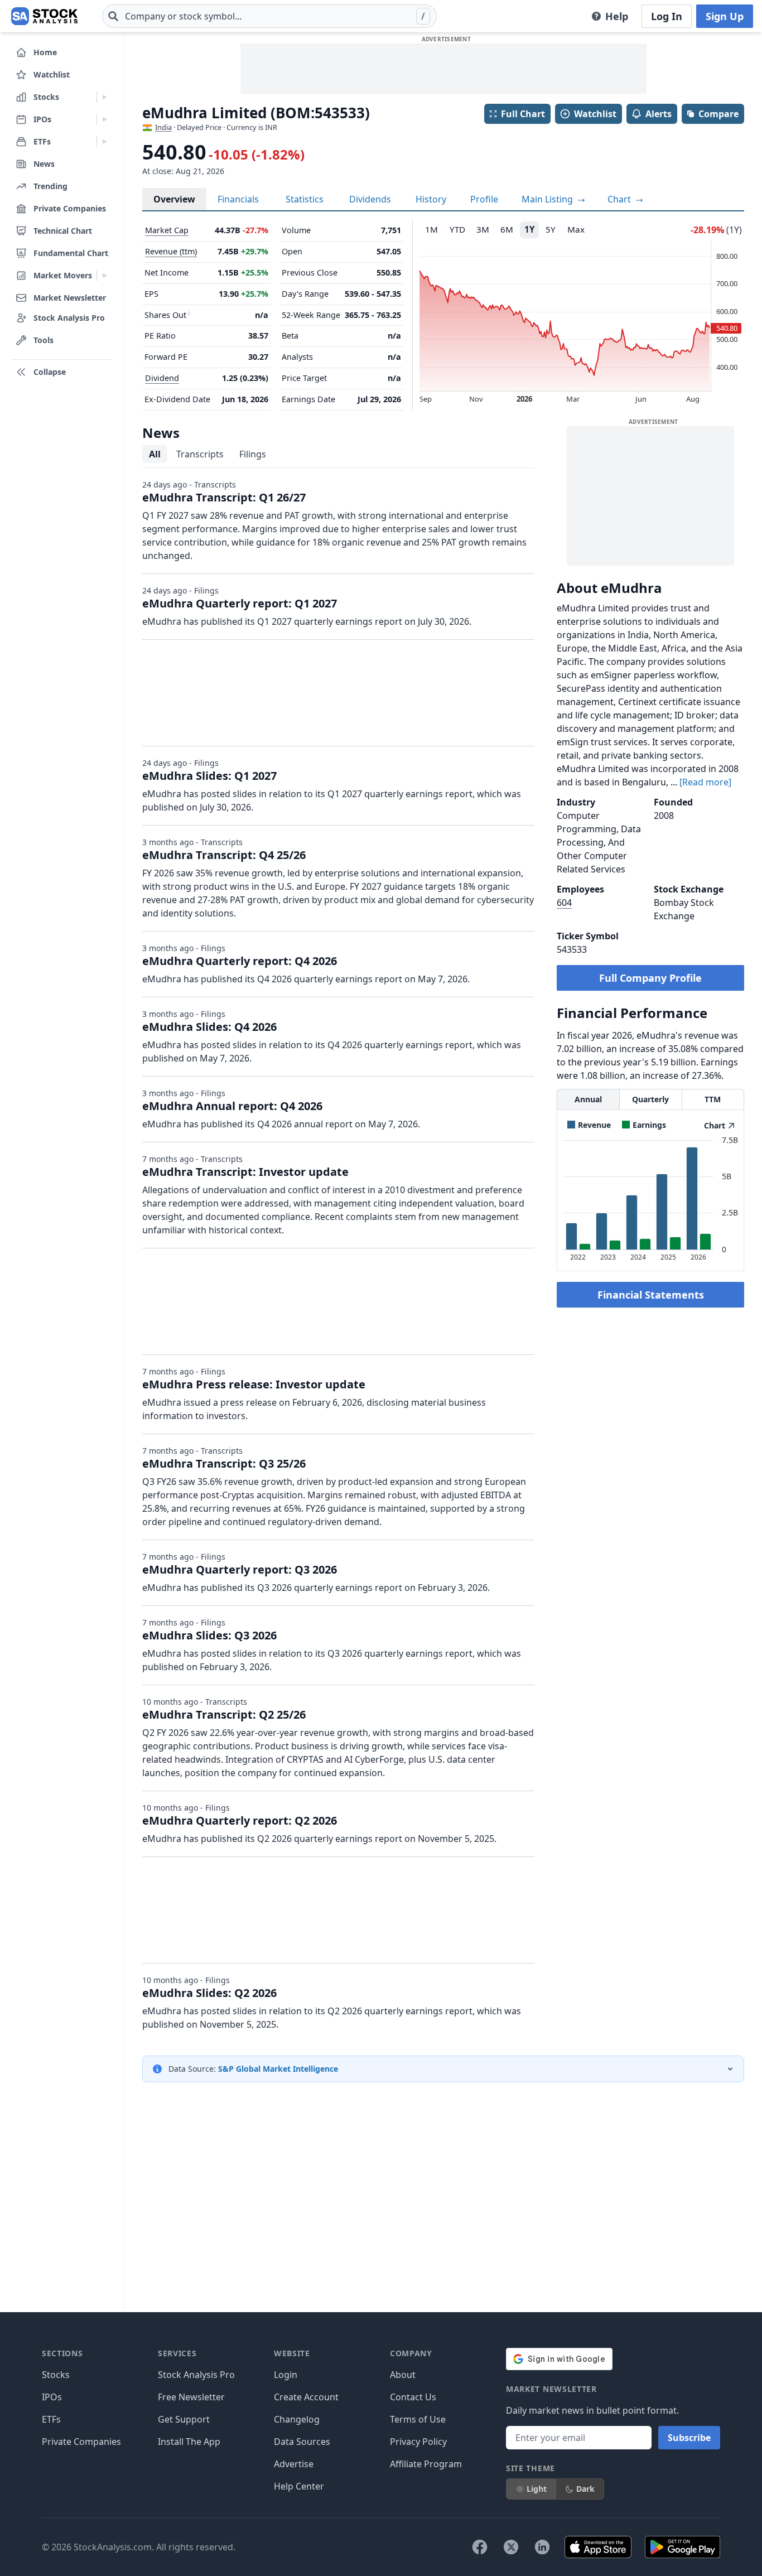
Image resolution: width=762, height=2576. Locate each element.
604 (564, 903)
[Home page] (44, 16)
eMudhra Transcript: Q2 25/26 (224, 1714)
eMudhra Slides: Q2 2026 (209, 1993)
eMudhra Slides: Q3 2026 (209, 1635)
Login (286, 2375)
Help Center (299, 2486)
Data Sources (302, 2442)
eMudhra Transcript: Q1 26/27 (224, 497)
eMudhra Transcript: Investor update (245, 1172)
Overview (174, 199)
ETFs (51, 2419)
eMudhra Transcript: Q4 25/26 (224, 855)
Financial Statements (651, 1295)
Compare (718, 114)
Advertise (294, 2464)
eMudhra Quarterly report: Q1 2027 (240, 603)
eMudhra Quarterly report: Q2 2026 (240, 1820)
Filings (253, 454)
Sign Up (725, 16)
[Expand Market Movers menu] (105, 276)
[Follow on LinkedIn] (542, 2547)
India (163, 127)
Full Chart (523, 114)
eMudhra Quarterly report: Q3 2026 (240, 1569)
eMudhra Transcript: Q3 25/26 (224, 1463)
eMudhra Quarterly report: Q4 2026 (240, 961)
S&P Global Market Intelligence (278, 2069)
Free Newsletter (191, 2397)
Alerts (659, 114)
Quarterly (650, 1099)
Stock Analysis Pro (196, 2375)
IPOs (52, 2397)
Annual (588, 1099)
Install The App (189, 2442)
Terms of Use (418, 2419)
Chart (620, 199)
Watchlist (595, 114)
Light (537, 2489)
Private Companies (81, 2442)
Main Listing (548, 199)
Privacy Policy (418, 2442)
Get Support (184, 2419)
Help (617, 16)
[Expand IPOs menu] (105, 119)
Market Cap (167, 230)
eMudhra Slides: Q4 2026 (209, 1027)
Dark (585, 2489)
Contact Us (413, 2397)
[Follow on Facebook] (480, 2547)
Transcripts (200, 454)
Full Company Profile (650, 978)
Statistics (305, 199)
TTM (713, 1099)
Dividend (162, 378)
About (403, 2375)
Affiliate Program (426, 2464)
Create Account (306, 2397)
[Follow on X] (511, 2547)
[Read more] (705, 782)
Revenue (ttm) (171, 251)
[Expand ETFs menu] (105, 142)
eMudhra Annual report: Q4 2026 (232, 1106)
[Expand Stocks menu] (105, 97)
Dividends (370, 199)
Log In (667, 16)
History (431, 199)
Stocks (56, 2375)
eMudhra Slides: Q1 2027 (209, 776)
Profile (484, 199)
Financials (238, 199)
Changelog (297, 2419)
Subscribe (689, 2438)
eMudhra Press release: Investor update (254, 1384)
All (155, 454)
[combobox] (269, 16)
